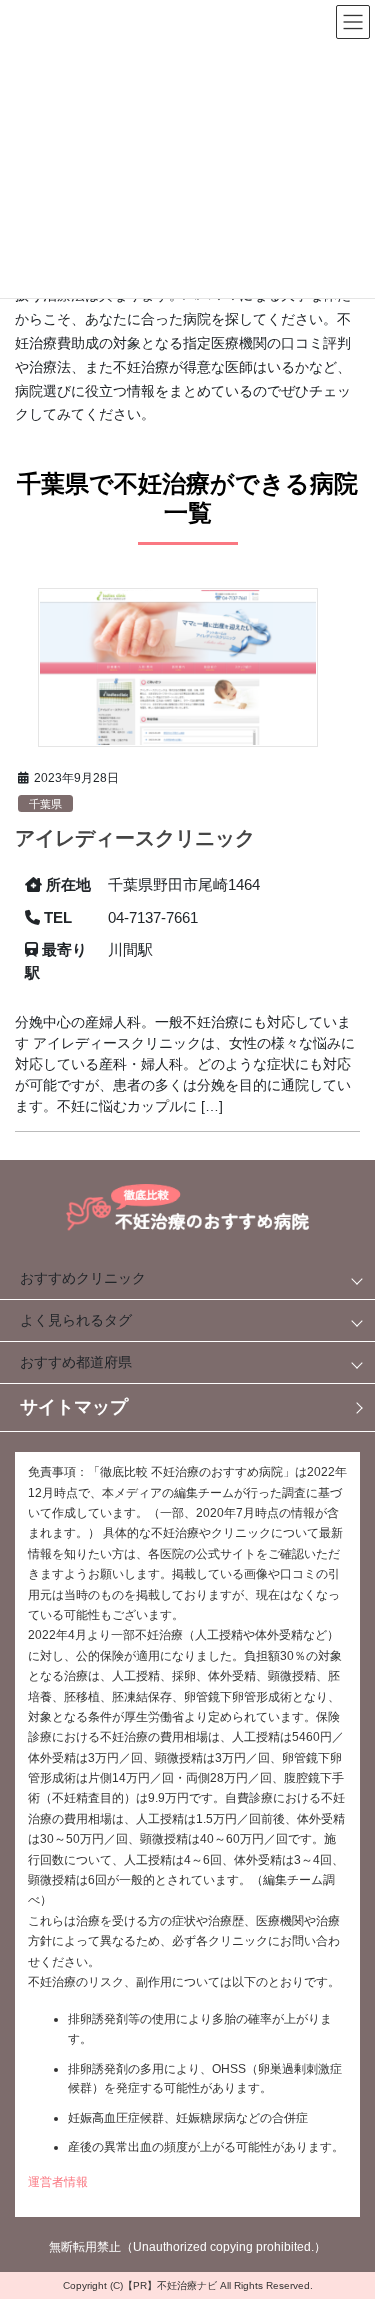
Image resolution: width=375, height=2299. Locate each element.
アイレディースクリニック (135, 838)
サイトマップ (74, 1407)
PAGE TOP (336, 2198)
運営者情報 (58, 2182)
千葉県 (45, 804)
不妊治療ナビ (187, 2285)
